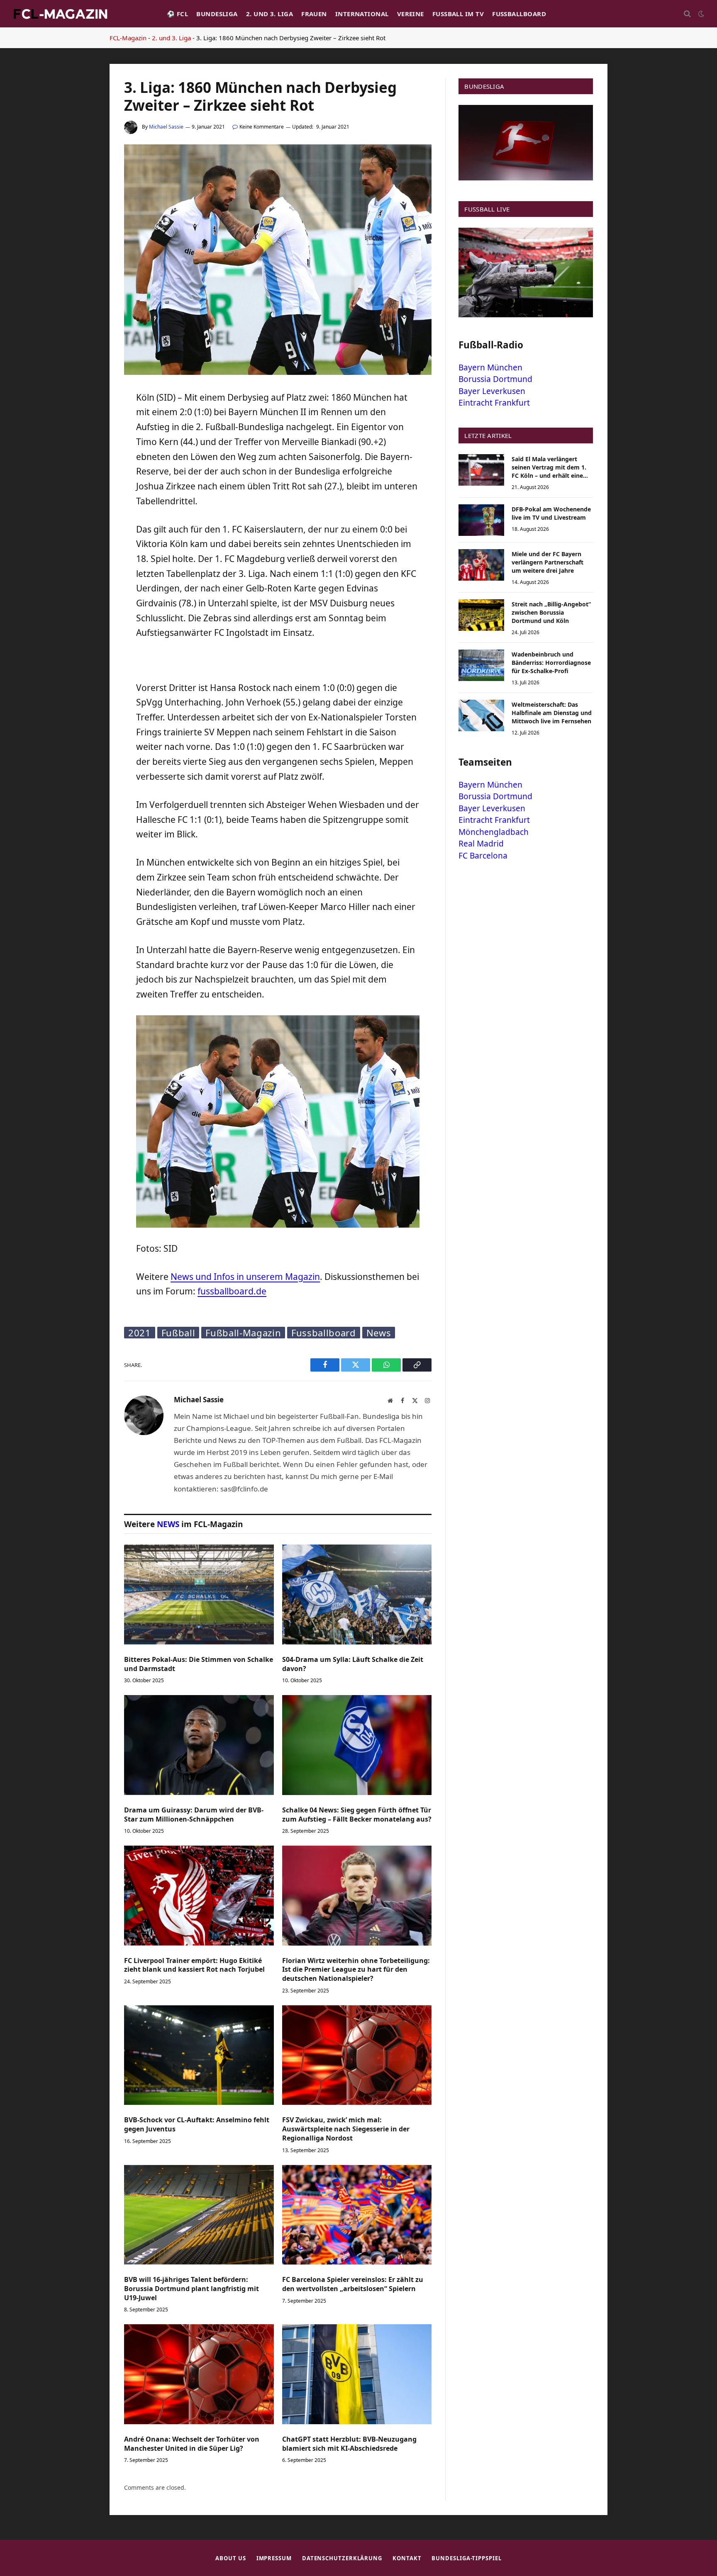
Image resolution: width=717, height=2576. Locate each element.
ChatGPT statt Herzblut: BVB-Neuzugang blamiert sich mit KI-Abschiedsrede (349, 2444)
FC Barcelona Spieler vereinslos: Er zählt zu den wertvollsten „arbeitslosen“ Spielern (353, 2284)
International (362, 14)
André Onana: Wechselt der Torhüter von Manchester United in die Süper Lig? (192, 2444)
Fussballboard (519, 14)
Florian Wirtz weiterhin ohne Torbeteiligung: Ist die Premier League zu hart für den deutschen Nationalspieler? (356, 1970)
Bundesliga (217, 14)
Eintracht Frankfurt (494, 403)
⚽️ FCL (177, 14)
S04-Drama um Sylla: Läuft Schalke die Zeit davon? (353, 1664)
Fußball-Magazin (243, 1333)
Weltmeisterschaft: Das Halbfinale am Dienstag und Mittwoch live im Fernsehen (552, 713)
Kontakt (407, 2558)
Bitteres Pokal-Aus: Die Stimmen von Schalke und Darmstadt (199, 1664)
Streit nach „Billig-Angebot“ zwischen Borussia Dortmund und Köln (551, 612)
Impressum (274, 2558)
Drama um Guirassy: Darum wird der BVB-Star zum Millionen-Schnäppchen (194, 1815)
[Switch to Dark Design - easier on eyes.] (700, 14)
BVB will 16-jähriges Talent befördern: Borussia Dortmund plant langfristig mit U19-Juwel (191, 2289)
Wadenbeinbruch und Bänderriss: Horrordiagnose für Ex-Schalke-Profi (551, 663)
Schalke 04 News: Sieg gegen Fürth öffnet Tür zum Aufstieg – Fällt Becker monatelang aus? (357, 1815)
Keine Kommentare (262, 127)
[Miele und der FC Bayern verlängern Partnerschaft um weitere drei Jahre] (481, 565)
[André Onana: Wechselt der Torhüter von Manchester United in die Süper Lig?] (199, 2374)
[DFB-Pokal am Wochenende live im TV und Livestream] (481, 520)
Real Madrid (481, 844)
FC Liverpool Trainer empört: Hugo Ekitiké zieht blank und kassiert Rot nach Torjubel (194, 1965)
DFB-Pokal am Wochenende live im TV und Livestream (551, 513)
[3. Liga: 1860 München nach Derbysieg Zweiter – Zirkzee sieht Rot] (278, 373)
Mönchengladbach (494, 832)
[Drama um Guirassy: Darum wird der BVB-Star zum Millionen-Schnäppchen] (199, 1745)
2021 (140, 1333)
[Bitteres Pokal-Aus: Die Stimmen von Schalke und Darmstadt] (199, 1594)
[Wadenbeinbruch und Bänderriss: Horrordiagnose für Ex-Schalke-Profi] (481, 665)
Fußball (178, 1333)
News (379, 1333)
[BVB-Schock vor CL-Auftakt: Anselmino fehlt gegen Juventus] (199, 2055)
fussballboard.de (232, 1291)
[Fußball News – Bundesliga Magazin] (60, 14)
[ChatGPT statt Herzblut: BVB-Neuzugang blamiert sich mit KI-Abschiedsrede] (357, 2374)
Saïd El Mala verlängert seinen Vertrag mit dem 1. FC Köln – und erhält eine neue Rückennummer (549, 467)
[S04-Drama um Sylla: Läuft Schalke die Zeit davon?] (357, 1594)
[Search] (687, 14)
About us (230, 2558)
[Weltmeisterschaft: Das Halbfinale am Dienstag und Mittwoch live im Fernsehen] (481, 715)
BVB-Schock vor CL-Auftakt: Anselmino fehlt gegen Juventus (197, 2125)
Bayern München (490, 367)
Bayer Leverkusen (492, 391)
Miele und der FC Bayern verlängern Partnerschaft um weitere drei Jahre (548, 562)
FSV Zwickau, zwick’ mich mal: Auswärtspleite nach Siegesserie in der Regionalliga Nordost (346, 2129)
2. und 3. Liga (269, 14)
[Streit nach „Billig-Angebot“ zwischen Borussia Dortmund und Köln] (481, 615)
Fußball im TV (458, 14)
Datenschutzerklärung (342, 2558)
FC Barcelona (483, 856)
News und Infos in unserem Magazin (245, 1277)
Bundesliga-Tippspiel (466, 2558)
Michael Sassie (166, 127)
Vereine (411, 14)
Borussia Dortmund (495, 379)
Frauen (314, 14)
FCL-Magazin (128, 38)
